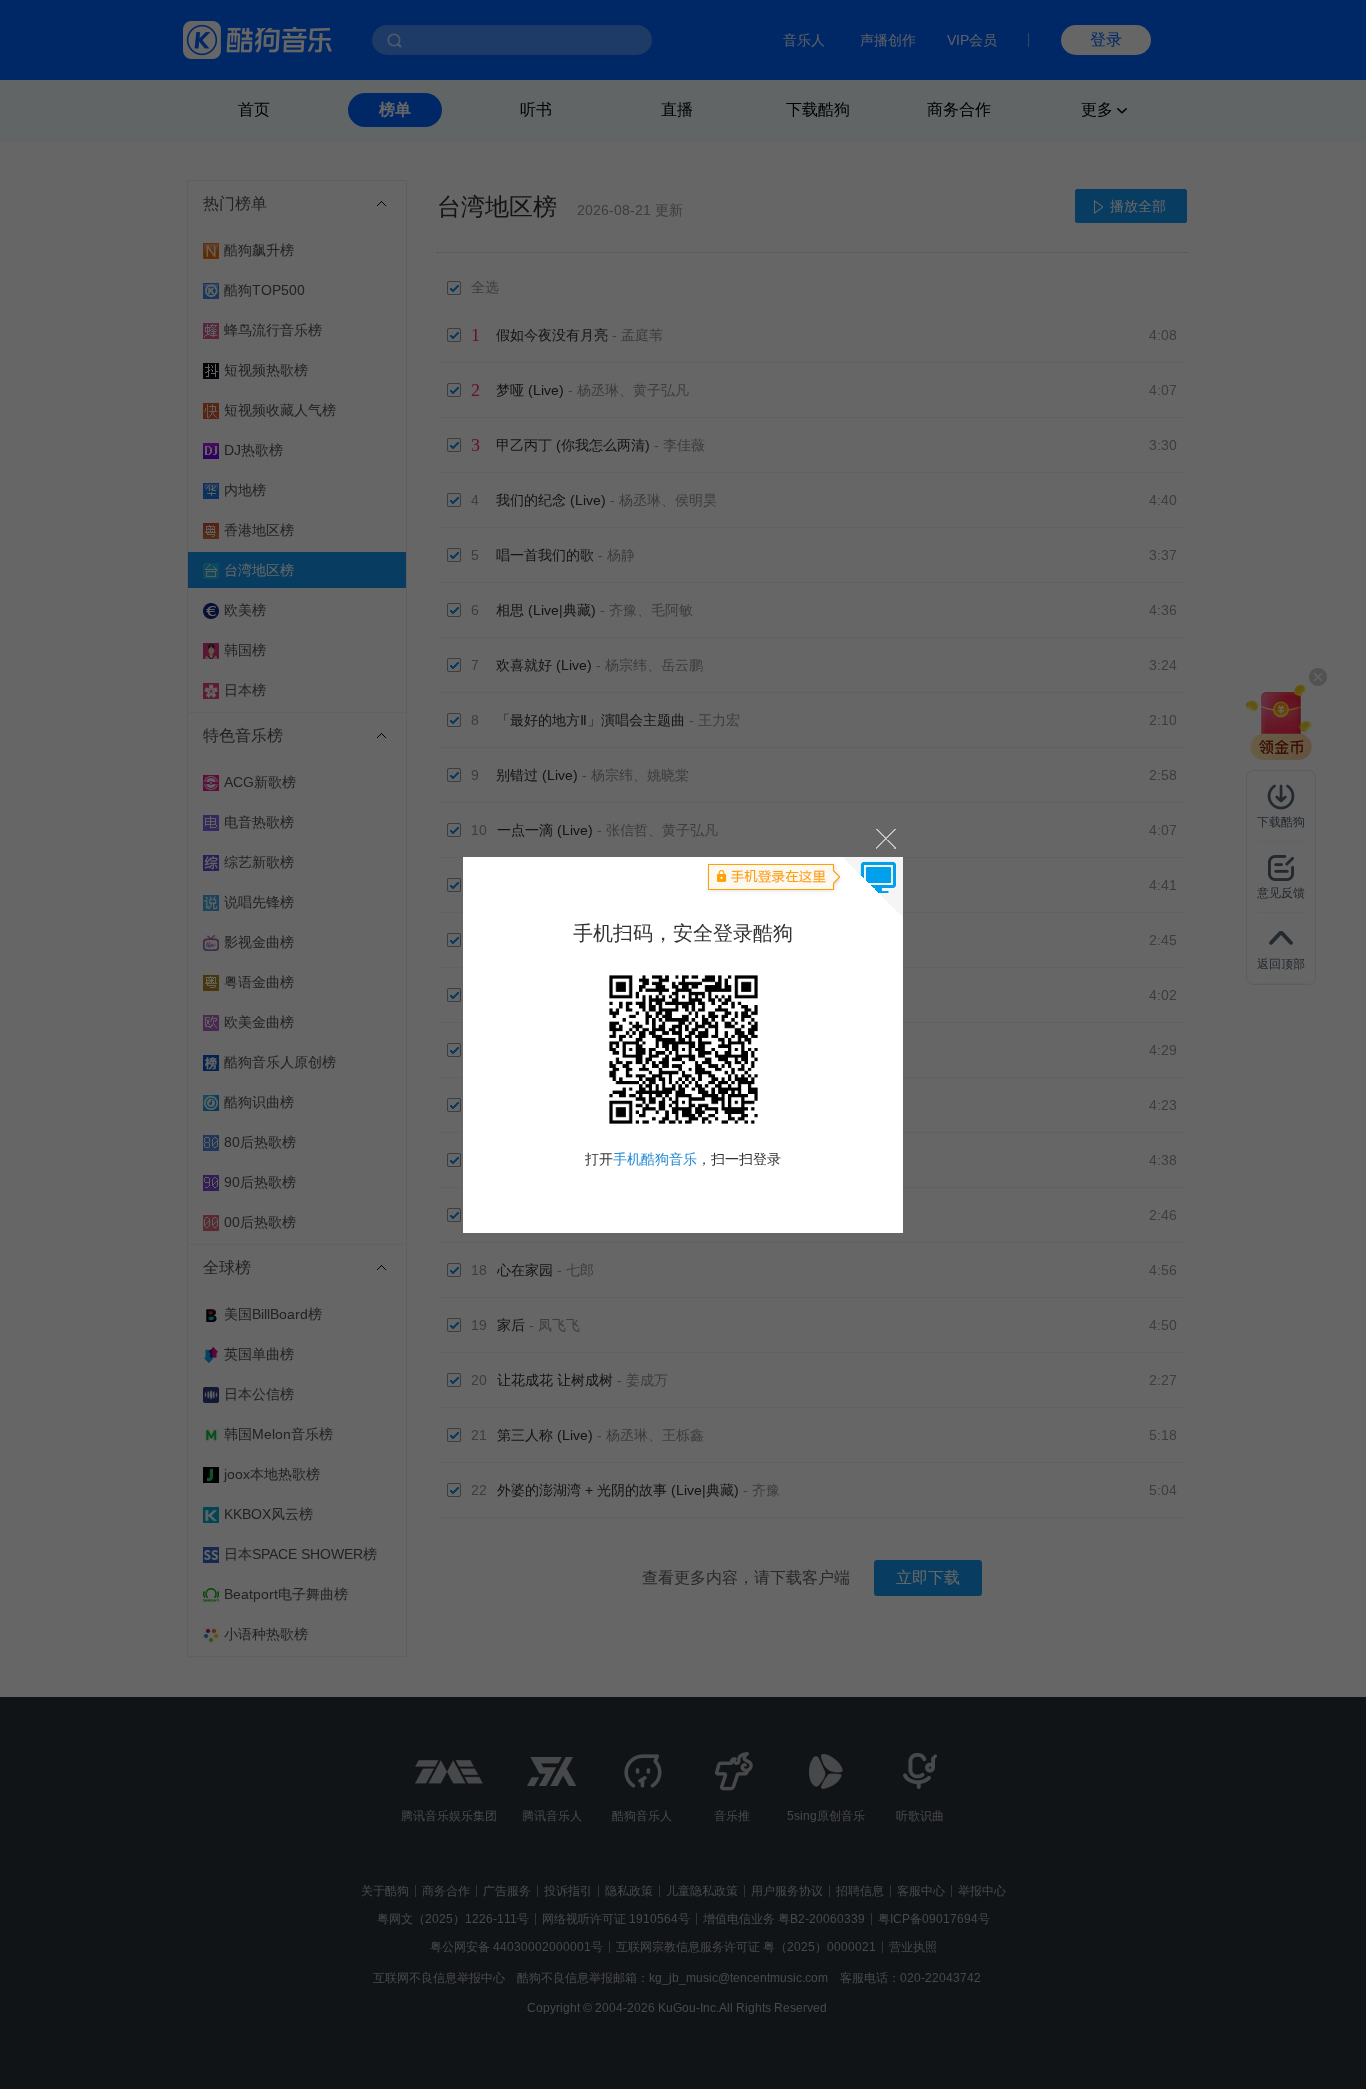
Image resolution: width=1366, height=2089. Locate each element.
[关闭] (884, 838)
